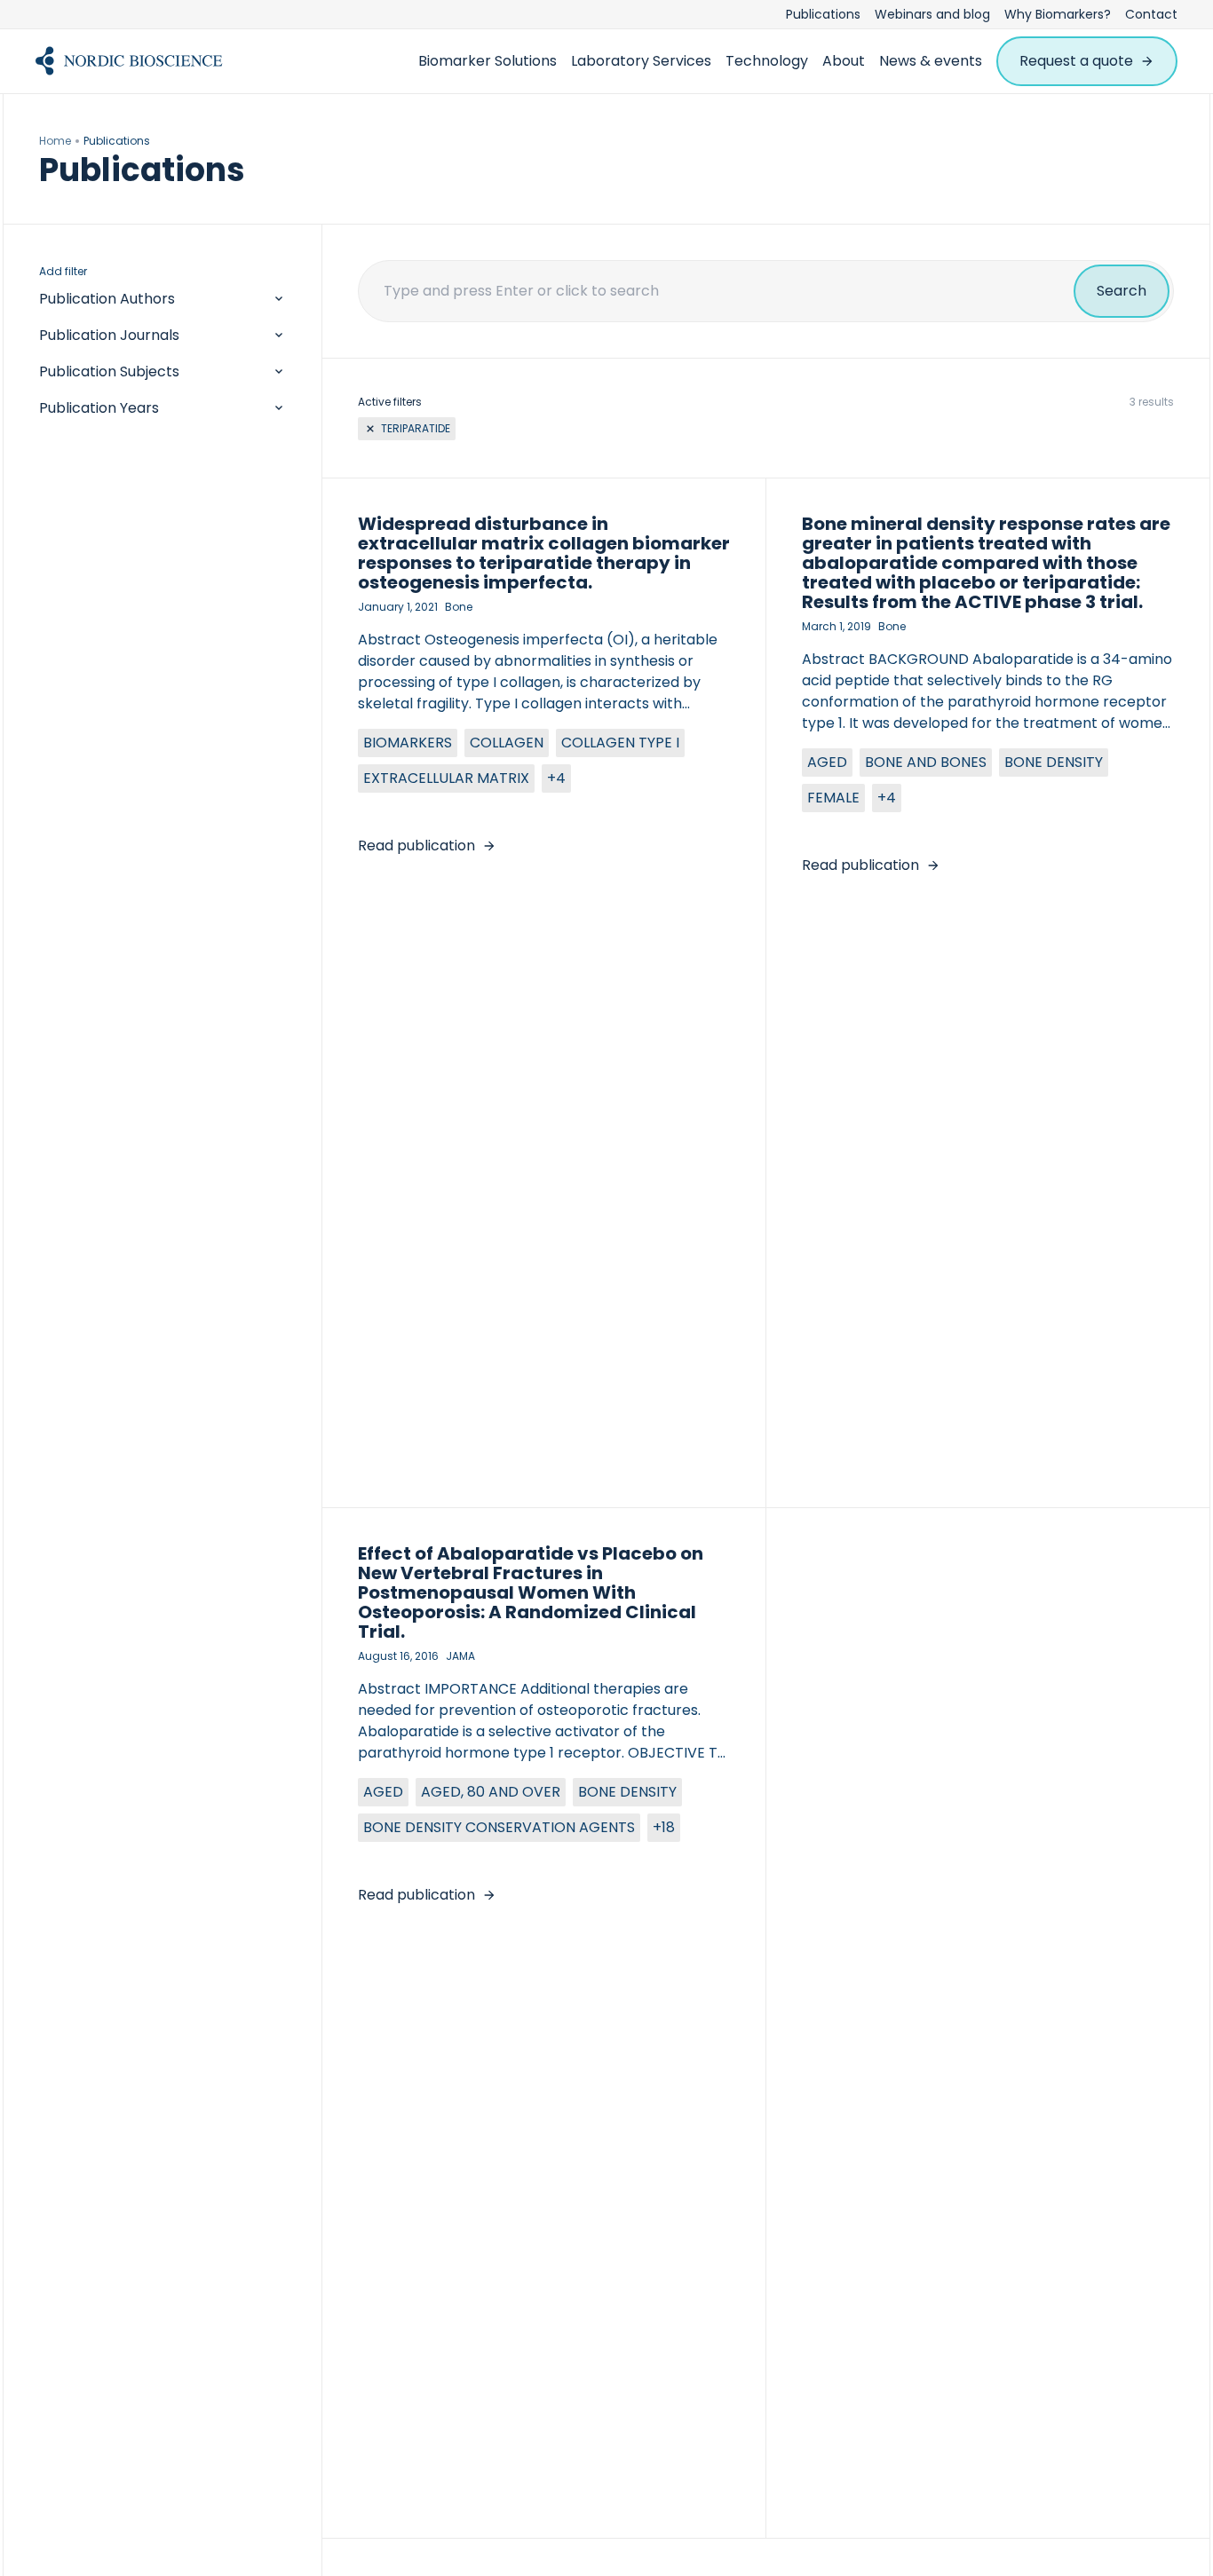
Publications (823, 14)
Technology (767, 61)
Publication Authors (107, 299)
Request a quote (1076, 61)
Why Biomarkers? (1058, 14)
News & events (931, 61)
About (844, 61)
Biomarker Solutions (488, 61)
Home (55, 141)
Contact (1151, 14)
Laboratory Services (641, 61)
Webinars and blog (932, 14)
